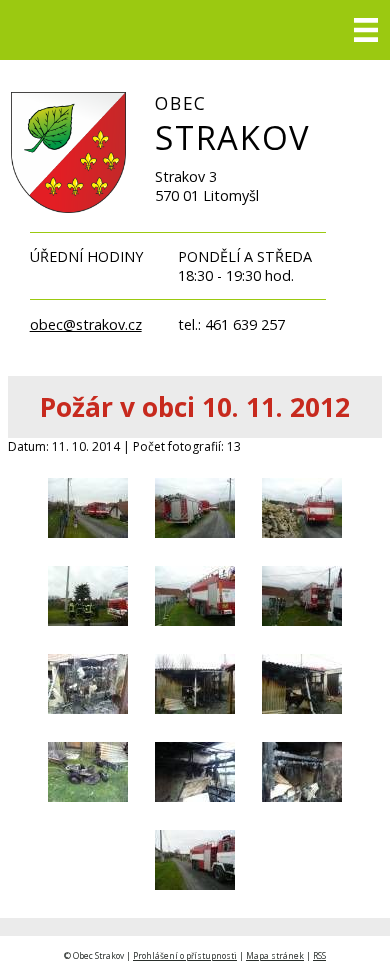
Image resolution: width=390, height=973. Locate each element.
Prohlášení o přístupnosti (185, 955)
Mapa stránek (275, 955)
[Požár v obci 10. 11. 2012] (88, 545)
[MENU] (366, 30)
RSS (319, 955)
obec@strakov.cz (86, 324)
